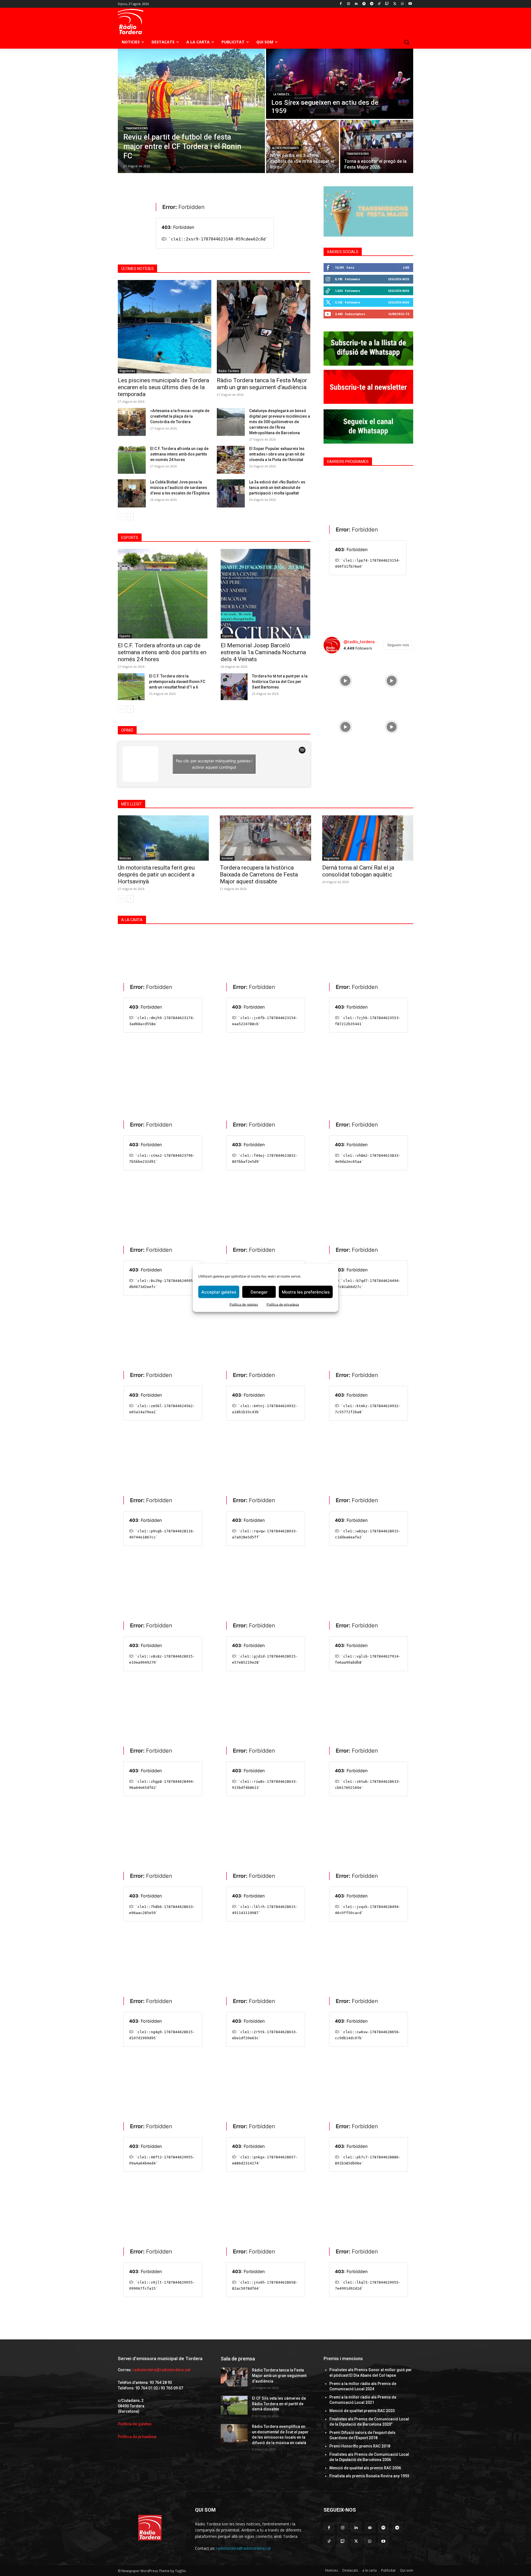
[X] (395, 4)
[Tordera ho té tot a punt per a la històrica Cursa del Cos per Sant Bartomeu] (234, 687)
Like (406, 267)
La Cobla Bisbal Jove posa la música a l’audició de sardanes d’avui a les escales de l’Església (180, 488)
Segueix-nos (399, 279)
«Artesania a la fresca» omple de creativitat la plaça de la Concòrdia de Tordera (180, 416)
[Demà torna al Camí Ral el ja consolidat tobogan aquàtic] (368, 838)
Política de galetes (244, 1304)
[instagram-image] (345, 680)
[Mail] (370, 2528)
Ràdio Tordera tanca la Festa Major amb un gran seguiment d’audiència (262, 384)
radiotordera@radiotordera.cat (161, 2370)
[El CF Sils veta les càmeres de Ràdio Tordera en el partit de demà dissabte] (234, 2405)
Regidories (127, 371)
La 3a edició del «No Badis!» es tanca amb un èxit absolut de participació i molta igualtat (277, 488)
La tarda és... (283, 94)
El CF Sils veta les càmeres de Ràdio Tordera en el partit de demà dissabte (279, 2404)
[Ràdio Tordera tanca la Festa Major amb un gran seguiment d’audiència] (264, 327)
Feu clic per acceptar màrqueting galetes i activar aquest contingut (214, 764)
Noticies (125, 858)
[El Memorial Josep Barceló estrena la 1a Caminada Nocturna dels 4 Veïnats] (265, 594)
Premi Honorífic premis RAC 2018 (360, 2446)
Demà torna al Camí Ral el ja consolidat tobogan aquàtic (358, 871)
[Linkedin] (356, 4)
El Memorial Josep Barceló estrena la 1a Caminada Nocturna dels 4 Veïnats (263, 652)
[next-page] (130, 517)
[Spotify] (364, 4)
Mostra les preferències (306, 1292)
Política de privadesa (283, 1304)
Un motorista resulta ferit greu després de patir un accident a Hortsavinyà (156, 875)
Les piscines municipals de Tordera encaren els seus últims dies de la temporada (163, 387)
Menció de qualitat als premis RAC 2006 (365, 2468)
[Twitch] (387, 4)
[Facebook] (341, 4)
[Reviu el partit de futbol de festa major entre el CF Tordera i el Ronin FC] (191, 111)
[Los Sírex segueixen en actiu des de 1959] (340, 84)
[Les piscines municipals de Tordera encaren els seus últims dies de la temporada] (165, 327)
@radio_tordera (359, 642)
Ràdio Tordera (229, 371)
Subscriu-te (399, 314)
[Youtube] (410, 4)
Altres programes (286, 148)
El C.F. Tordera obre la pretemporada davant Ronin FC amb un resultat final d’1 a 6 (177, 682)
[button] (407, 42)
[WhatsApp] (402, 4)
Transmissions (137, 128)
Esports (125, 636)
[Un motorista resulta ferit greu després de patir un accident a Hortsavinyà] (163, 838)
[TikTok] (379, 4)
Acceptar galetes (219, 1292)
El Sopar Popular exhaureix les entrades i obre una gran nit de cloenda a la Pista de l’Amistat (277, 454)
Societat (227, 858)
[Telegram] (372, 4)
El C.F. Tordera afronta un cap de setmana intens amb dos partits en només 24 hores (179, 454)
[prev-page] (121, 517)
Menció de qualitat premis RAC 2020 (362, 2411)
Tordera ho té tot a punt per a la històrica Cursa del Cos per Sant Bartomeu (280, 682)
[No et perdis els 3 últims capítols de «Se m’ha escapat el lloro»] (303, 146)
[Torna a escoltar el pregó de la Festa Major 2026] (377, 146)
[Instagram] (349, 4)
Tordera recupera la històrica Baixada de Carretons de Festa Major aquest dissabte (259, 875)
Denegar (259, 1292)
